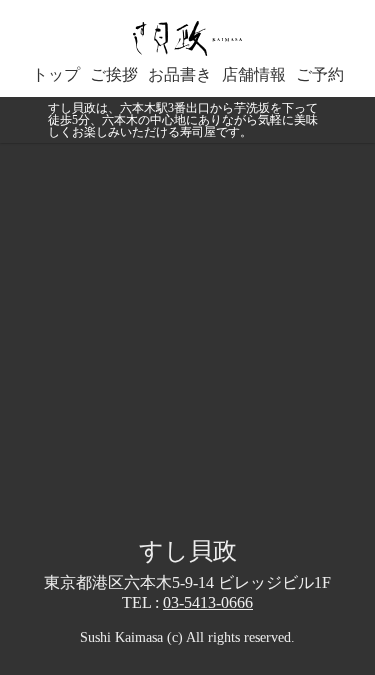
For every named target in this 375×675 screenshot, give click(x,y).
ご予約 (320, 75)
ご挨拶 (114, 75)
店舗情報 (254, 75)
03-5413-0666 (208, 602)
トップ (56, 75)
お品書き (180, 75)
